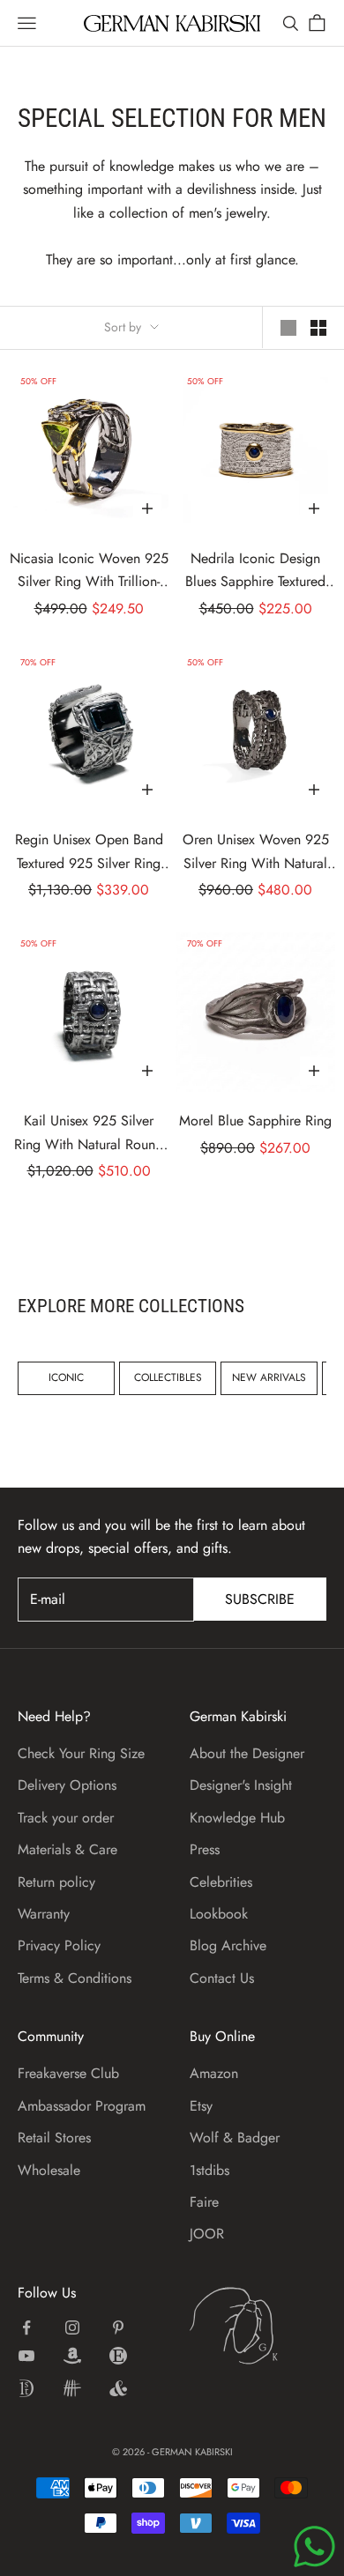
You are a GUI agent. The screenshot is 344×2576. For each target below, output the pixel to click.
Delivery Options (67, 1785)
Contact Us (222, 1978)
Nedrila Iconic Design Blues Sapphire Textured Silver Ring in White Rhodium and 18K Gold (255, 571)
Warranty (44, 1914)
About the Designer (247, 1753)
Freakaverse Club (68, 2073)
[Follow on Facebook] (26, 2327)
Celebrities (221, 1882)
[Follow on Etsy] (118, 2356)
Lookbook (219, 1914)
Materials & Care (67, 1849)
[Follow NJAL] (72, 2388)
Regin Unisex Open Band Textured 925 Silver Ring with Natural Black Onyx (89, 852)
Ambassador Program (82, 2106)
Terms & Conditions (75, 1978)
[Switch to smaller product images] (318, 328)
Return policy (56, 1882)
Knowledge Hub (237, 1818)
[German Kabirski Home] (258, 2326)
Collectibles (168, 1377)
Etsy (201, 2106)
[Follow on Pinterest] (118, 2327)
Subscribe (260, 1599)
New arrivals (269, 1377)
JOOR (207, 2234)
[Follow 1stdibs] (26, 2388)
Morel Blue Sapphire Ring (255, 1121)
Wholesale (49, 2170)
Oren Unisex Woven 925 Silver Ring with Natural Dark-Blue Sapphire (256, 852)
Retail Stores (54, 2138)
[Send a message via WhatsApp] (314, 2546)
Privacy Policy (59, 1945)
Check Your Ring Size (81, 1753)
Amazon (214, 2073)
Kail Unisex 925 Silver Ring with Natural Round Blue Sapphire (89, 1133)
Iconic (66, 1377)
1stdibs (209, 2170)
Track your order (66, 1818)
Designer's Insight (241, 1785)
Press (205, 1849)
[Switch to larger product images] (288, 328)
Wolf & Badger (235, 2138)
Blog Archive (228, 1945)
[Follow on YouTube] (26, 2356)
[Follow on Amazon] (72, 2356)
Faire (204, 2202)
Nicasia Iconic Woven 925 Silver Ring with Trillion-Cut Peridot (89, 571)
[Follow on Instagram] (72, 2327)
